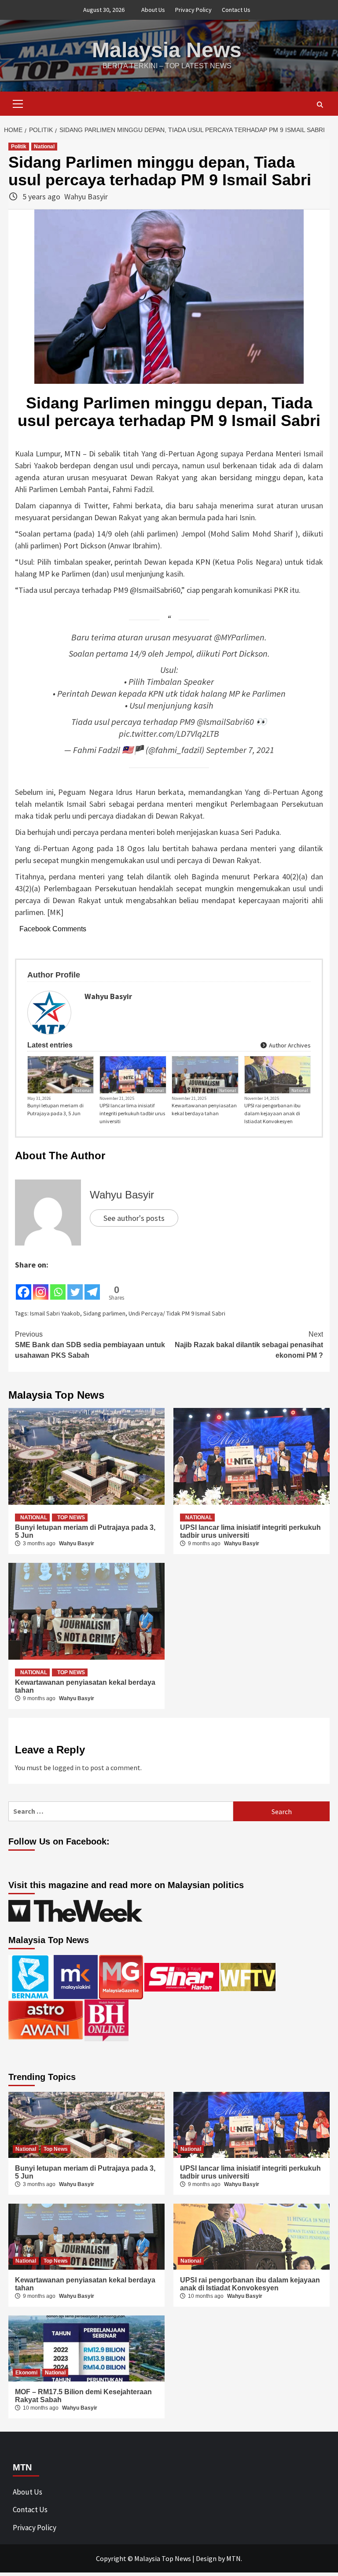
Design (206, 2558)
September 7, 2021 (240, 750)
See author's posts (134, 1218)
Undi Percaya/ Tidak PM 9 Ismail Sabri (177, 1313)
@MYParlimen (239, 637)
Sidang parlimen (104, 1313)
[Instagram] (41, 1286)
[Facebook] (24, 1286)
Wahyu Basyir (86, 197)
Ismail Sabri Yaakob (55, 1313)
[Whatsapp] (58, 1286)
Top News (71, 1518)
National (44, 147)
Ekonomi (26, 2373)
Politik (19, 147)
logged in (66, 1768)
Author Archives (289, 1045)
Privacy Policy (193, 10)
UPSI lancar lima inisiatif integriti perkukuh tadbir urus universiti (132, 1113)
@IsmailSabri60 (225, 722)
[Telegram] (92, 1286)
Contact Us (236, 10)
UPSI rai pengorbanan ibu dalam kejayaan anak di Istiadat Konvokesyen (272, 1113)
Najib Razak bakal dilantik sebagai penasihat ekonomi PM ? (249, 1345)
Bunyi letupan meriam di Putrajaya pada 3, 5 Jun (55, 1109)
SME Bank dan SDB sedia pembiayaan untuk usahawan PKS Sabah (90, 1345)
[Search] (320, 105)
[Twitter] (75, 1286)
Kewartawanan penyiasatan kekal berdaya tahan (204, 1109)
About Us (153, 10)
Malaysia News (167, 50)
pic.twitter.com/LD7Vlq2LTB (169, 734)
